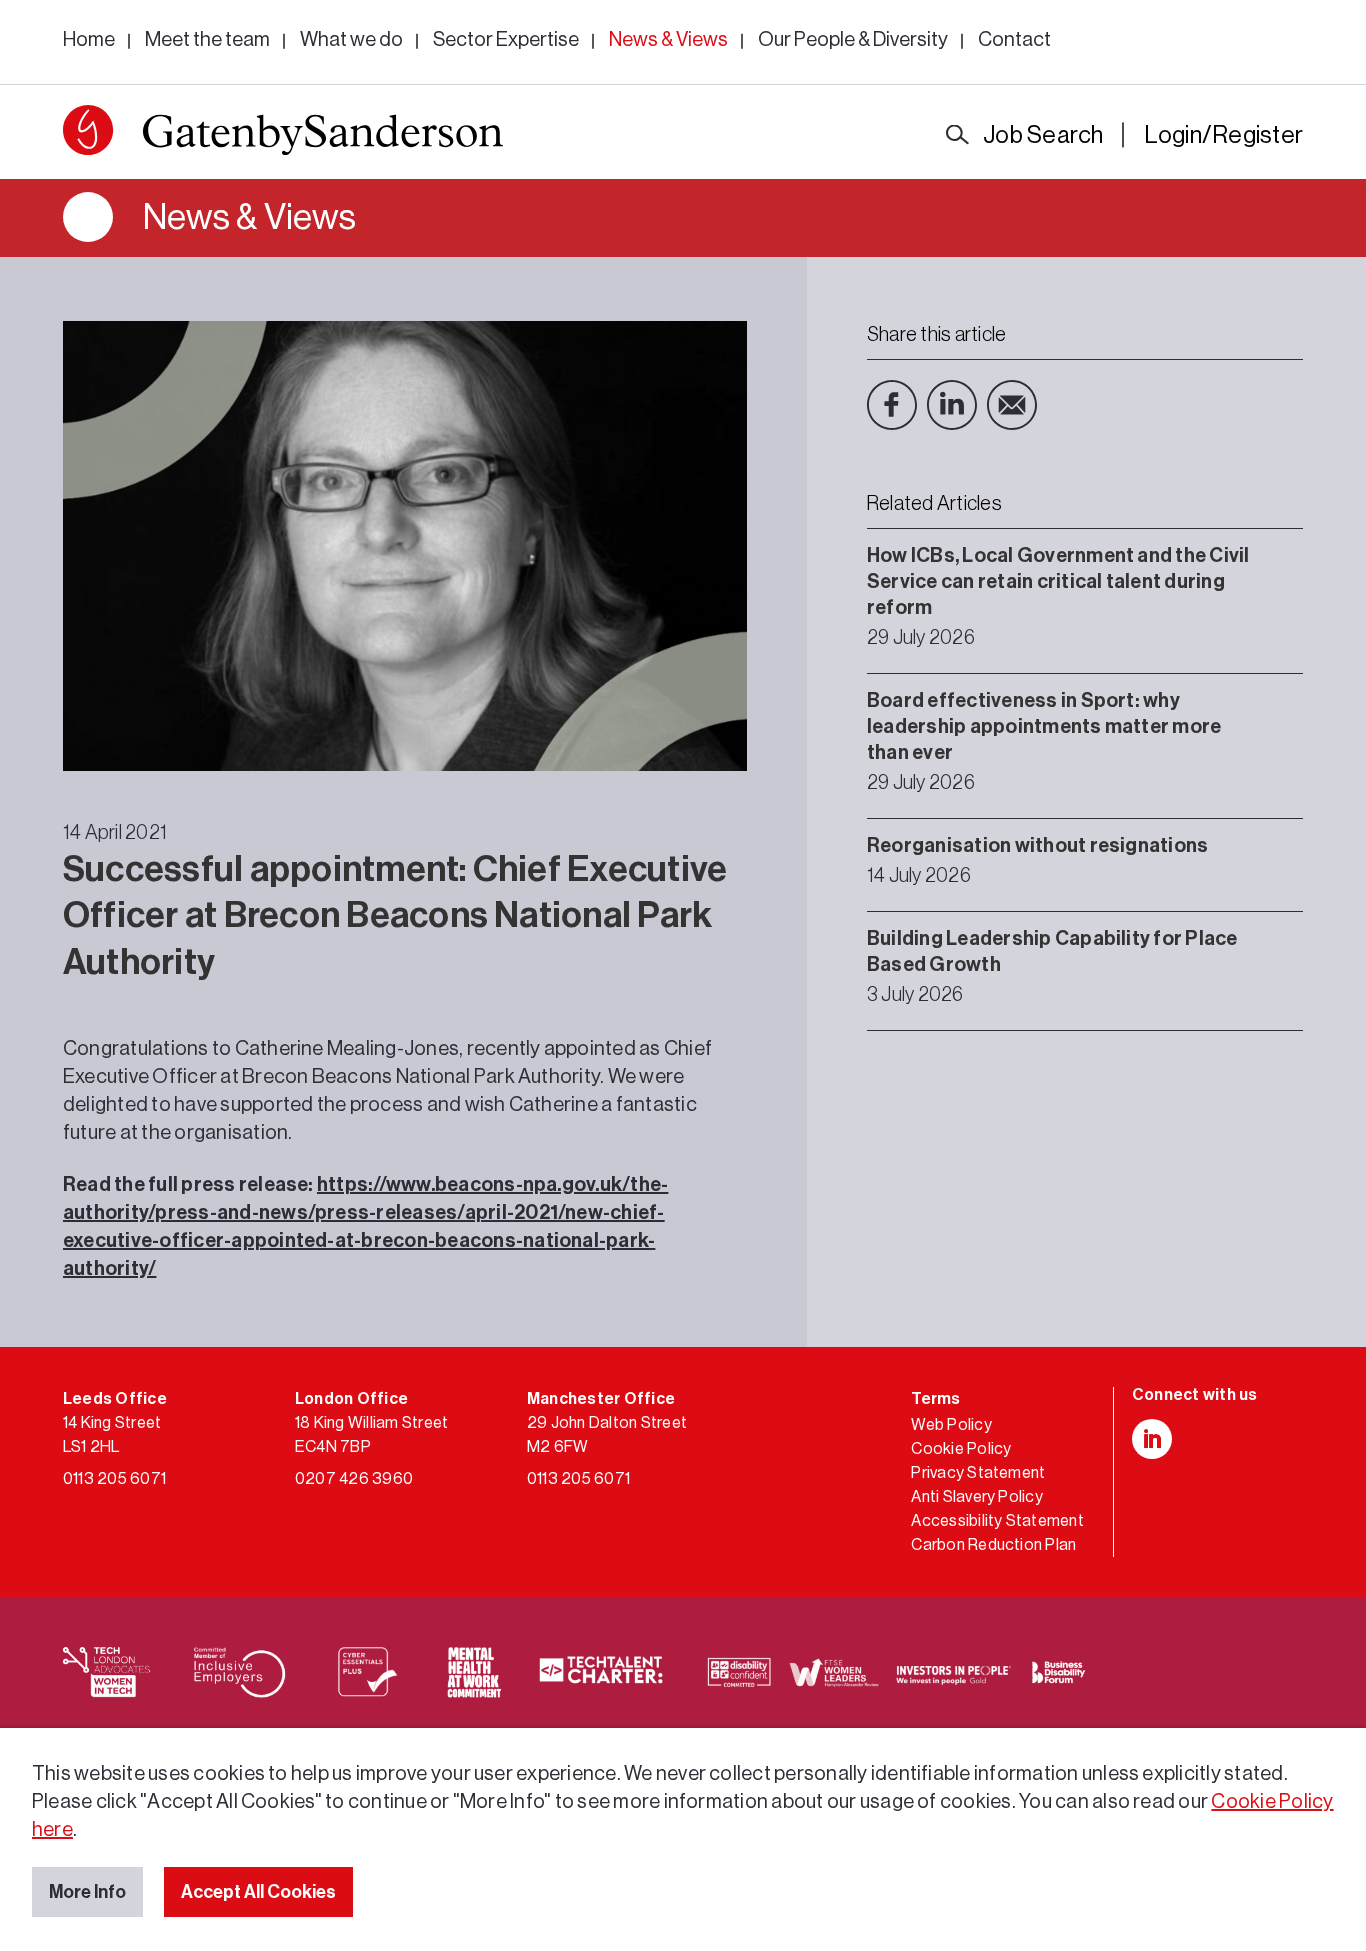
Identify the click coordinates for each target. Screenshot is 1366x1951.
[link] (283, 134)
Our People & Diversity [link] (853, 40)
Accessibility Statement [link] (997, 1521)
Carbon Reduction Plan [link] (993, 1545)
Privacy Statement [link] (978, 1473)
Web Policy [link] (951, 1425)
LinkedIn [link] (952, 405)
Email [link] (1012, 405)
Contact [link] (1014, 40)
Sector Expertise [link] (506, 40)
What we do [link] (351, 40)
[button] (88, 130)
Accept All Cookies (258, 1892)
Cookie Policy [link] (961, 1449)
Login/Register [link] (1223, 135)
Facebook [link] (892, 405)
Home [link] (89, 40)
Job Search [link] (1043, 135)
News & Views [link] (668, 40)
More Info (87, 1892)
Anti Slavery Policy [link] (977, 1497)
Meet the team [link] (207, 40)
